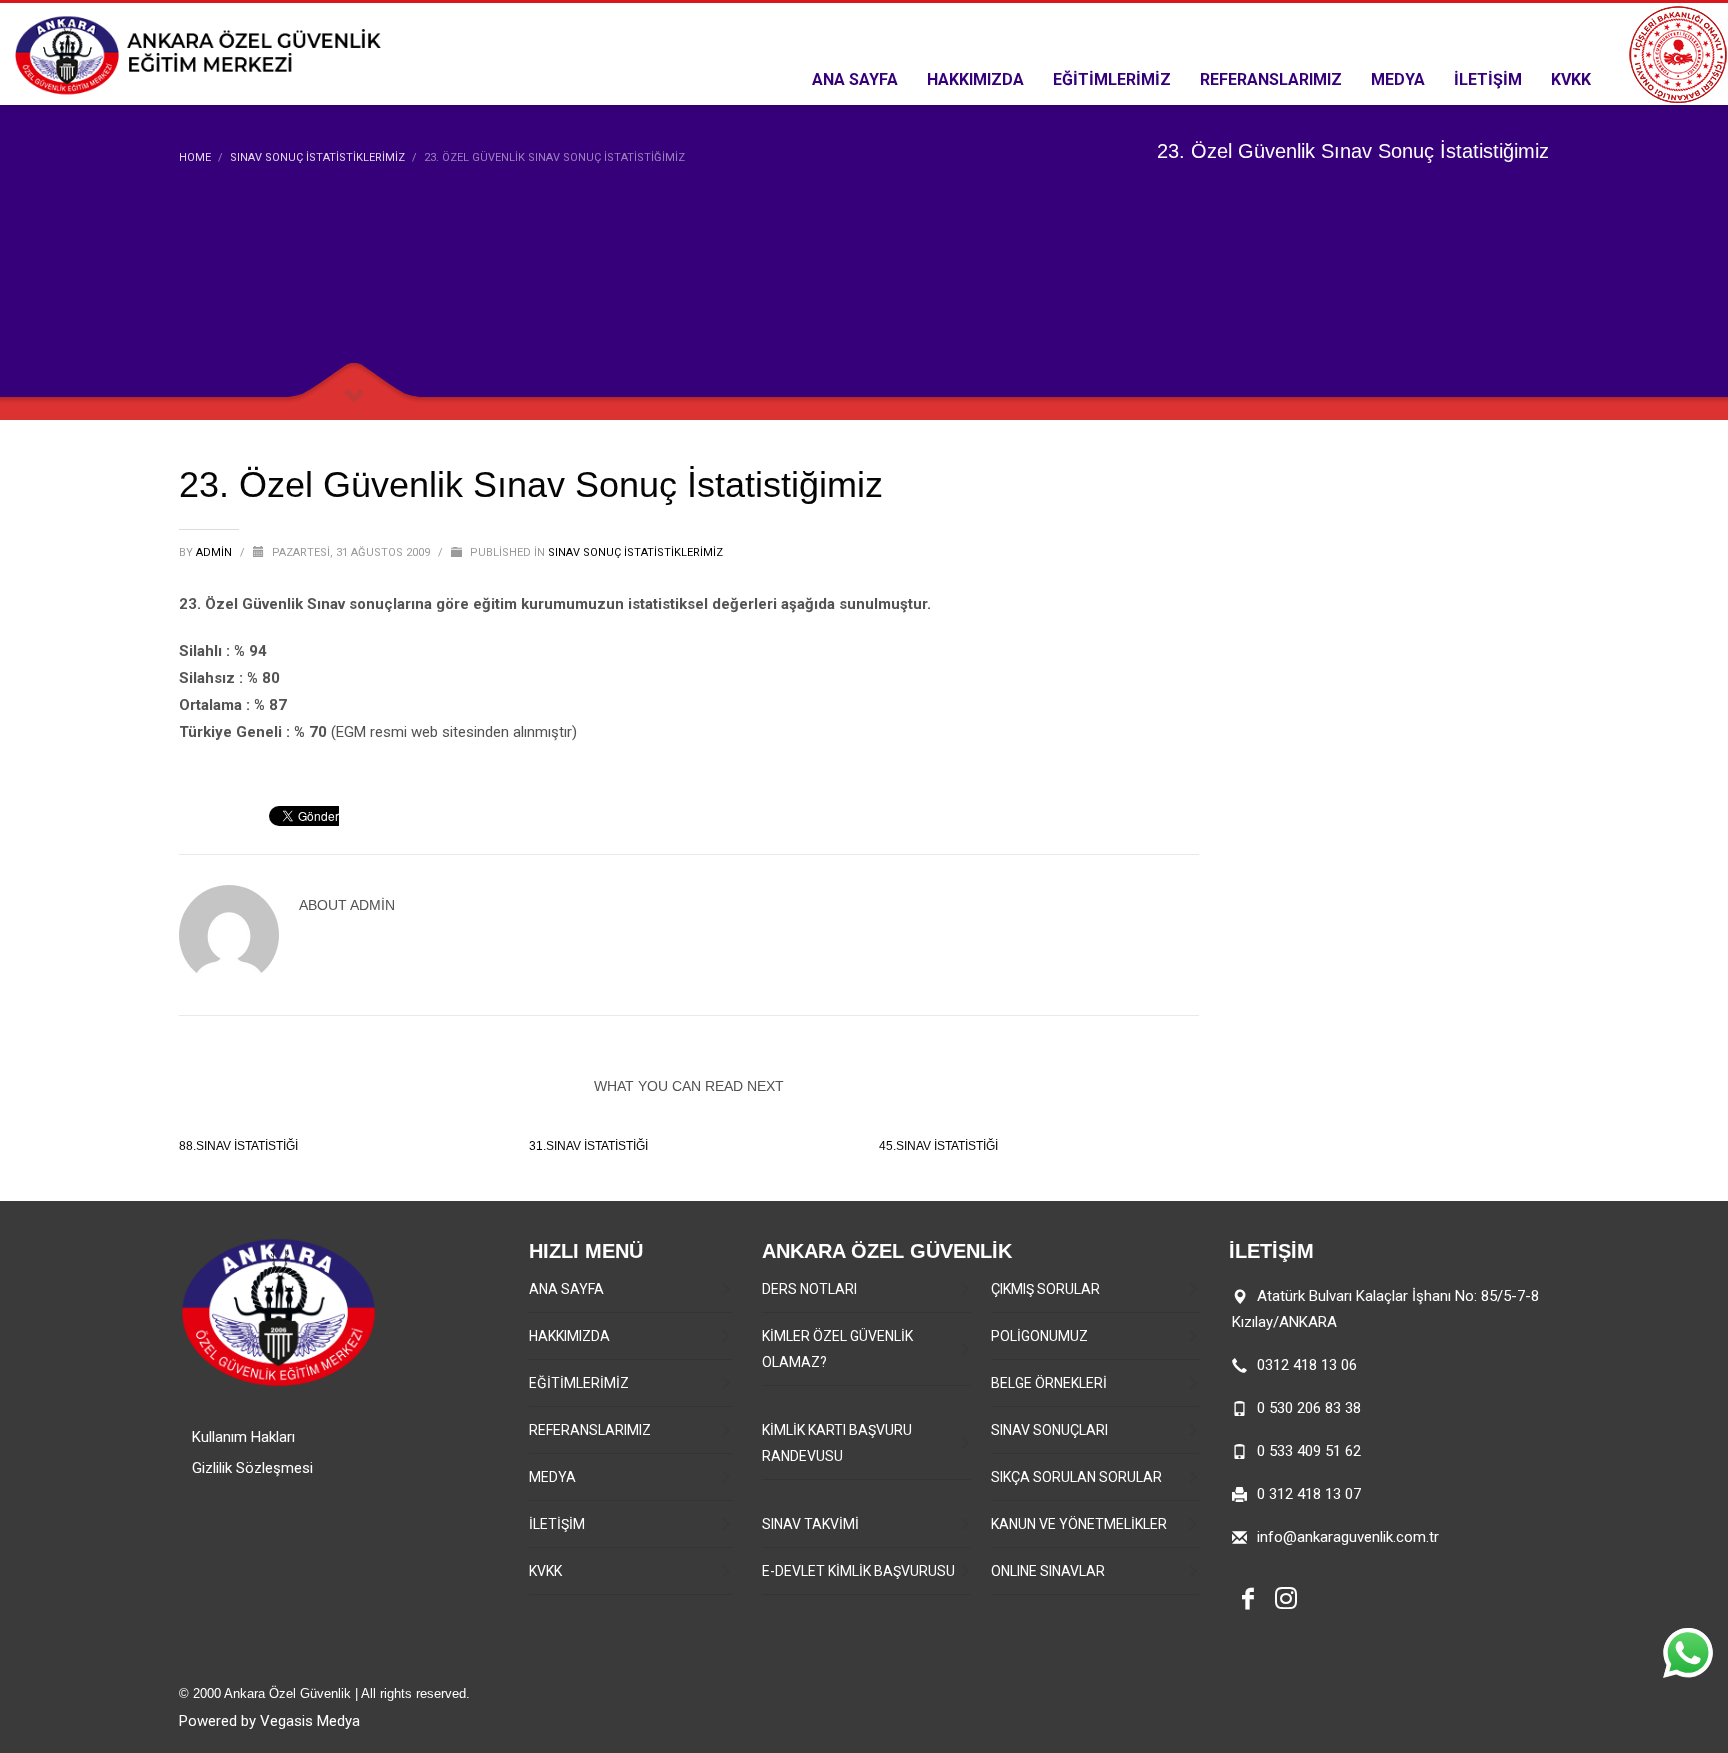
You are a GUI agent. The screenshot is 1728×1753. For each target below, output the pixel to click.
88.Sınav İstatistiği (238, 1146)
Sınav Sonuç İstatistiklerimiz (635, 552)
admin (215, 552)
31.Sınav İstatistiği (588, 1146)
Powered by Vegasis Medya (269, 1721)
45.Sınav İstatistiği (938, 1146)
